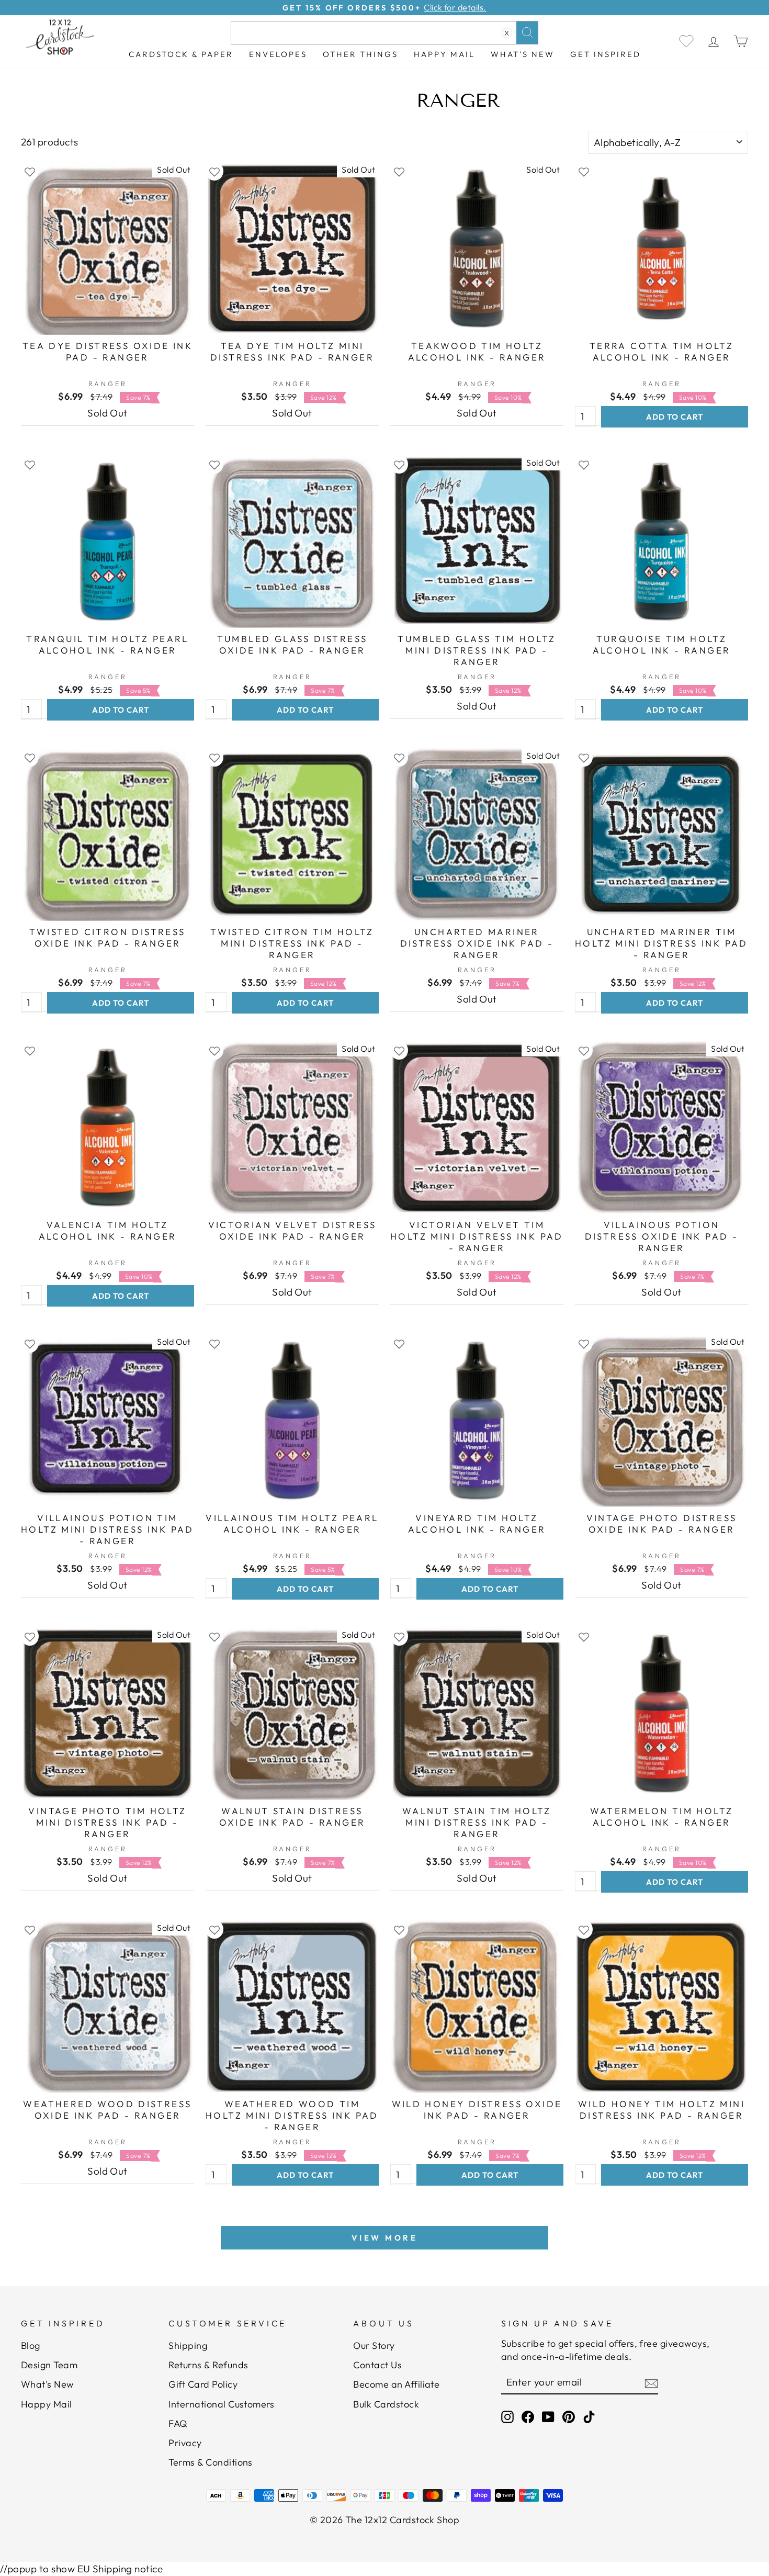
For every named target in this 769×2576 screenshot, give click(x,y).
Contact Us (377, 2365)
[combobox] (384, 33)
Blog (31, 2346)
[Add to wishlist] (30, 171)
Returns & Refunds (208, 2365)
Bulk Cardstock (386, 2404)
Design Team (49, 2365)
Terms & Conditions (211, 2462)
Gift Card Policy (203, 2384)
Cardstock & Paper (181, 54)
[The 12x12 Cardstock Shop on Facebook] (528, 2417)
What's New (523, 54)
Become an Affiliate (396, 2384)
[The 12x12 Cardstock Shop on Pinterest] (569, 2417)
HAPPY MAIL (444, 54)
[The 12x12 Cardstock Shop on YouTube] (548, 2417)
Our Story (374, 2346)
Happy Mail (47, 2404)
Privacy (185, 2443)
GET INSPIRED (606, 54)
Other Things (360, 54)
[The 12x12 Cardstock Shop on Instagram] (507, 2417)
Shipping (188, 2346)
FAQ (178, 2423)
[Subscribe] (651, 2383)
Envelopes (278, 54)
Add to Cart (675, 417)
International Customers (221, 2404)
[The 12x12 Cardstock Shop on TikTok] (589, 2417)
